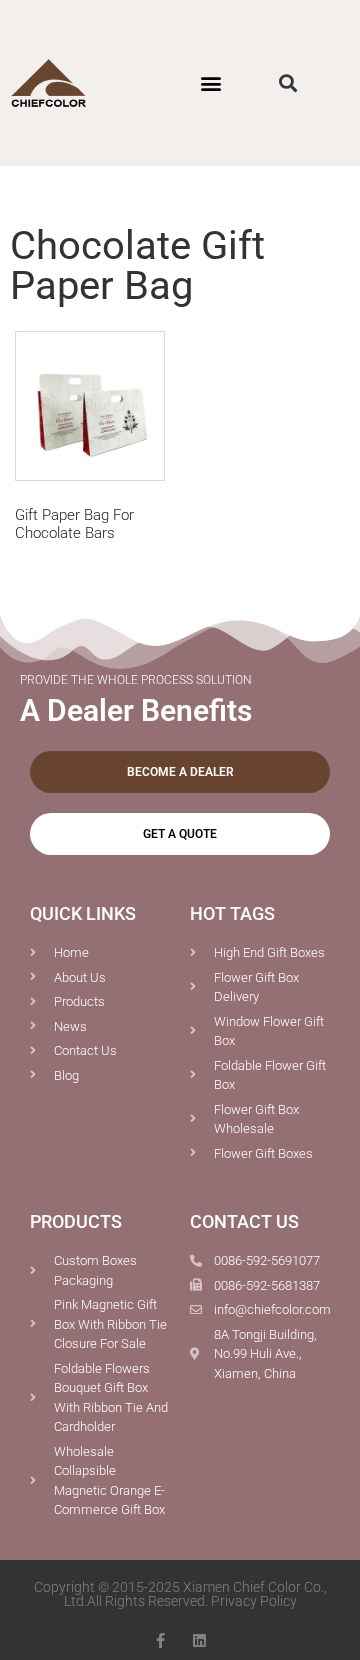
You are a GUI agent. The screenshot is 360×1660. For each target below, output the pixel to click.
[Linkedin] (199, 1640)
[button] (210, 83)
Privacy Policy (254, 1601)
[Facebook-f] (160, 1640)
